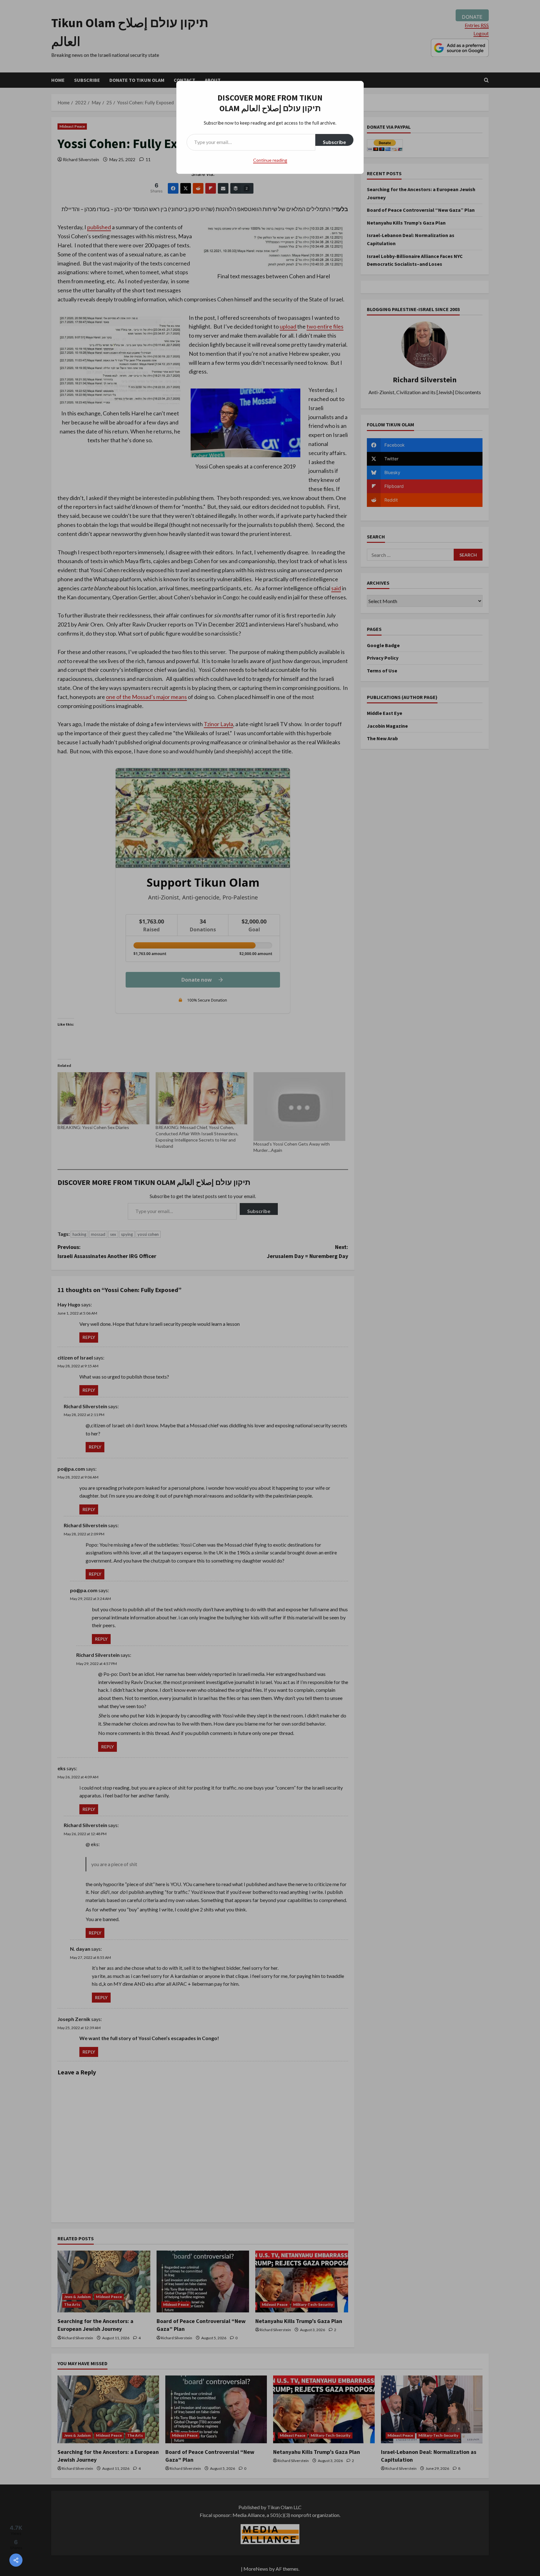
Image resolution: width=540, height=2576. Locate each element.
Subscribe (334, 142)
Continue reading (270, 160)
